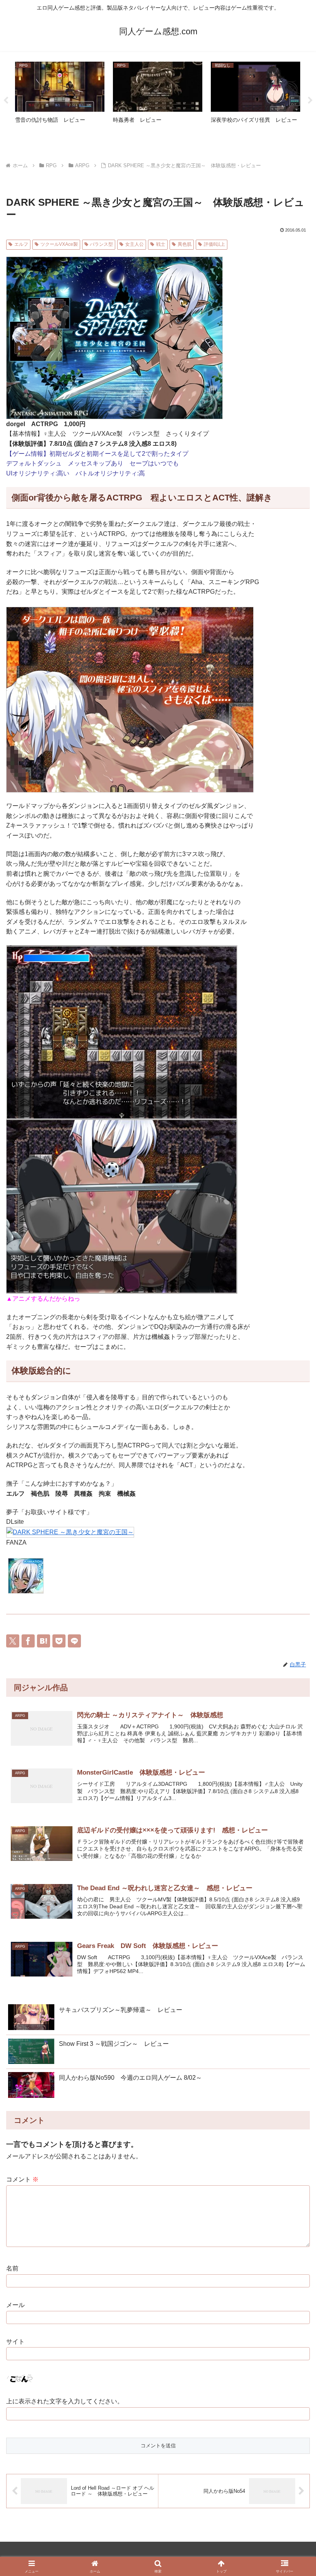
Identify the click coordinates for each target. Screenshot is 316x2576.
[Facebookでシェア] (28, 1641)
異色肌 (185, 244)
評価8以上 (214, 244)
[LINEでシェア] (74, 1641)
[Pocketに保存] (59, 1641)
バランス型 (101, 244)
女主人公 (134, 244)
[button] (292, 1915)
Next (310, 101)
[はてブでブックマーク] (44, 1641)
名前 (12, 2268)
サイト (15, 2342)
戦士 (161, 244)
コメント (22, 2179)
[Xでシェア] (13, 1641)
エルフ (21, 244)
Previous (6, 101)
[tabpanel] (60, 99)
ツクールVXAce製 (59, 244)
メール (15, 2305)
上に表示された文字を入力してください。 (65, 2401)
